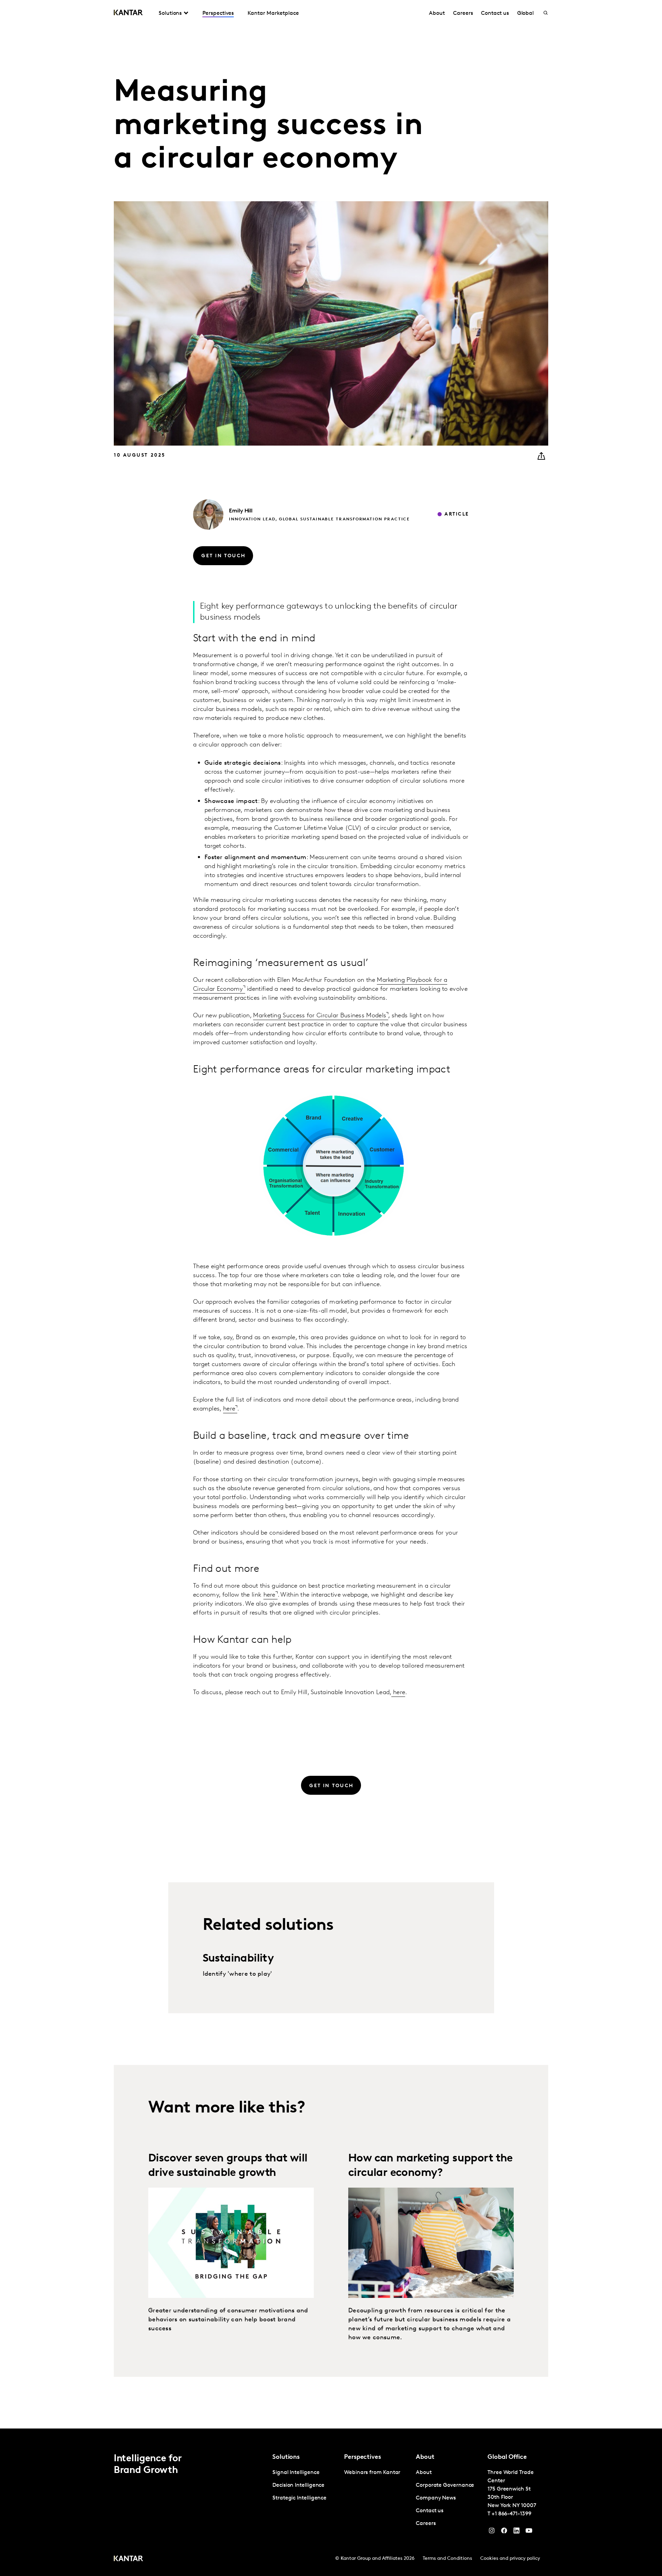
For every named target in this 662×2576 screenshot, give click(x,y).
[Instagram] (492, 2532)
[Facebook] (504, 2532)
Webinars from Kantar (372, 2473)
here (229, 1409)
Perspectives (218, 13)
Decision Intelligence (298, 2485)
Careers (463, 13)
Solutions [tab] (170, 13)
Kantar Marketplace (273, 13)
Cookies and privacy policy (510, 2559)
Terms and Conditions (447, 2559)
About (437, 13)
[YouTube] (516, 2532)
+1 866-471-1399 (511, 2514)
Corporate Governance (445, 2485)
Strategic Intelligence (299, 2498)
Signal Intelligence (296, 2473)
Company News (436, 2498)
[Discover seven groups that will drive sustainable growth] (231, 2243)
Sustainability (238, 1959)
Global (526, 13)
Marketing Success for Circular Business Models (320, 1016)
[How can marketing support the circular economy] (431, 2243)
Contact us (495, 13)
